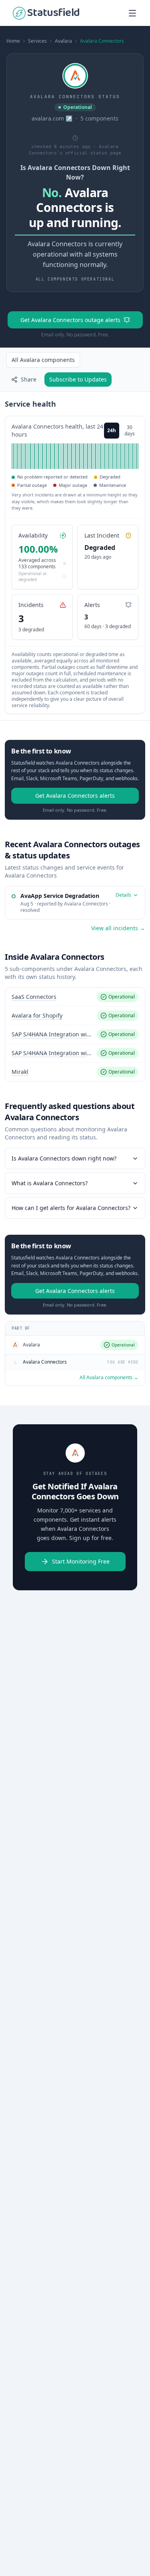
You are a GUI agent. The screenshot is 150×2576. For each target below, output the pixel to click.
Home (13, 41)
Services (37, 41)
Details (123, 895)
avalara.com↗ (52, 118)
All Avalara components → (109, 1378)
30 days (130, 430)
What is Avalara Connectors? (50, 1183)
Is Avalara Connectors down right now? (64, 1158)
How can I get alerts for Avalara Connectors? (71, 1208)
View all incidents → (118, 928)
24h (112, 430)
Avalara (63, 41)
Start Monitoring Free (81, 1561)
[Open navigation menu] (132, 13)
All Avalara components (43, 360)
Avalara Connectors (102, 41)
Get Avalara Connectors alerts (75, 796)
